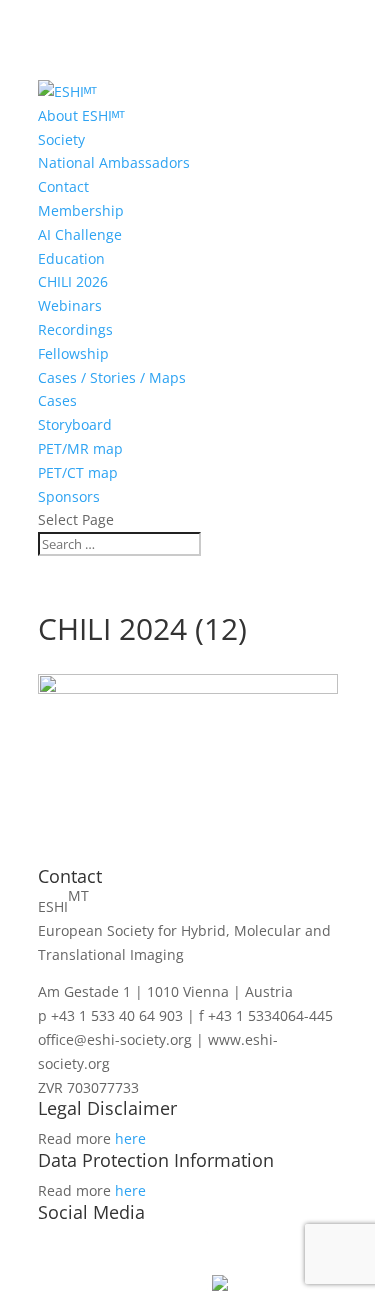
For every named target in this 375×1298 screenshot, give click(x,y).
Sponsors (69, 496)
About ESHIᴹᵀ (81, 115)
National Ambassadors (114, 162)
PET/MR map (80, 448)
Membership (81, 210)
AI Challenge (80, 234)
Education (71, 258)
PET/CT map (78, 472)
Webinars (70, 305)
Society (61, 139)
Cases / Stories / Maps (112, 377)
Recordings (75, 329)
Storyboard (75, 424)
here (130, 1138)
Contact (63, 186)
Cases (57, 400)
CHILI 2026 (73, 281)
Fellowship (73, 353)
